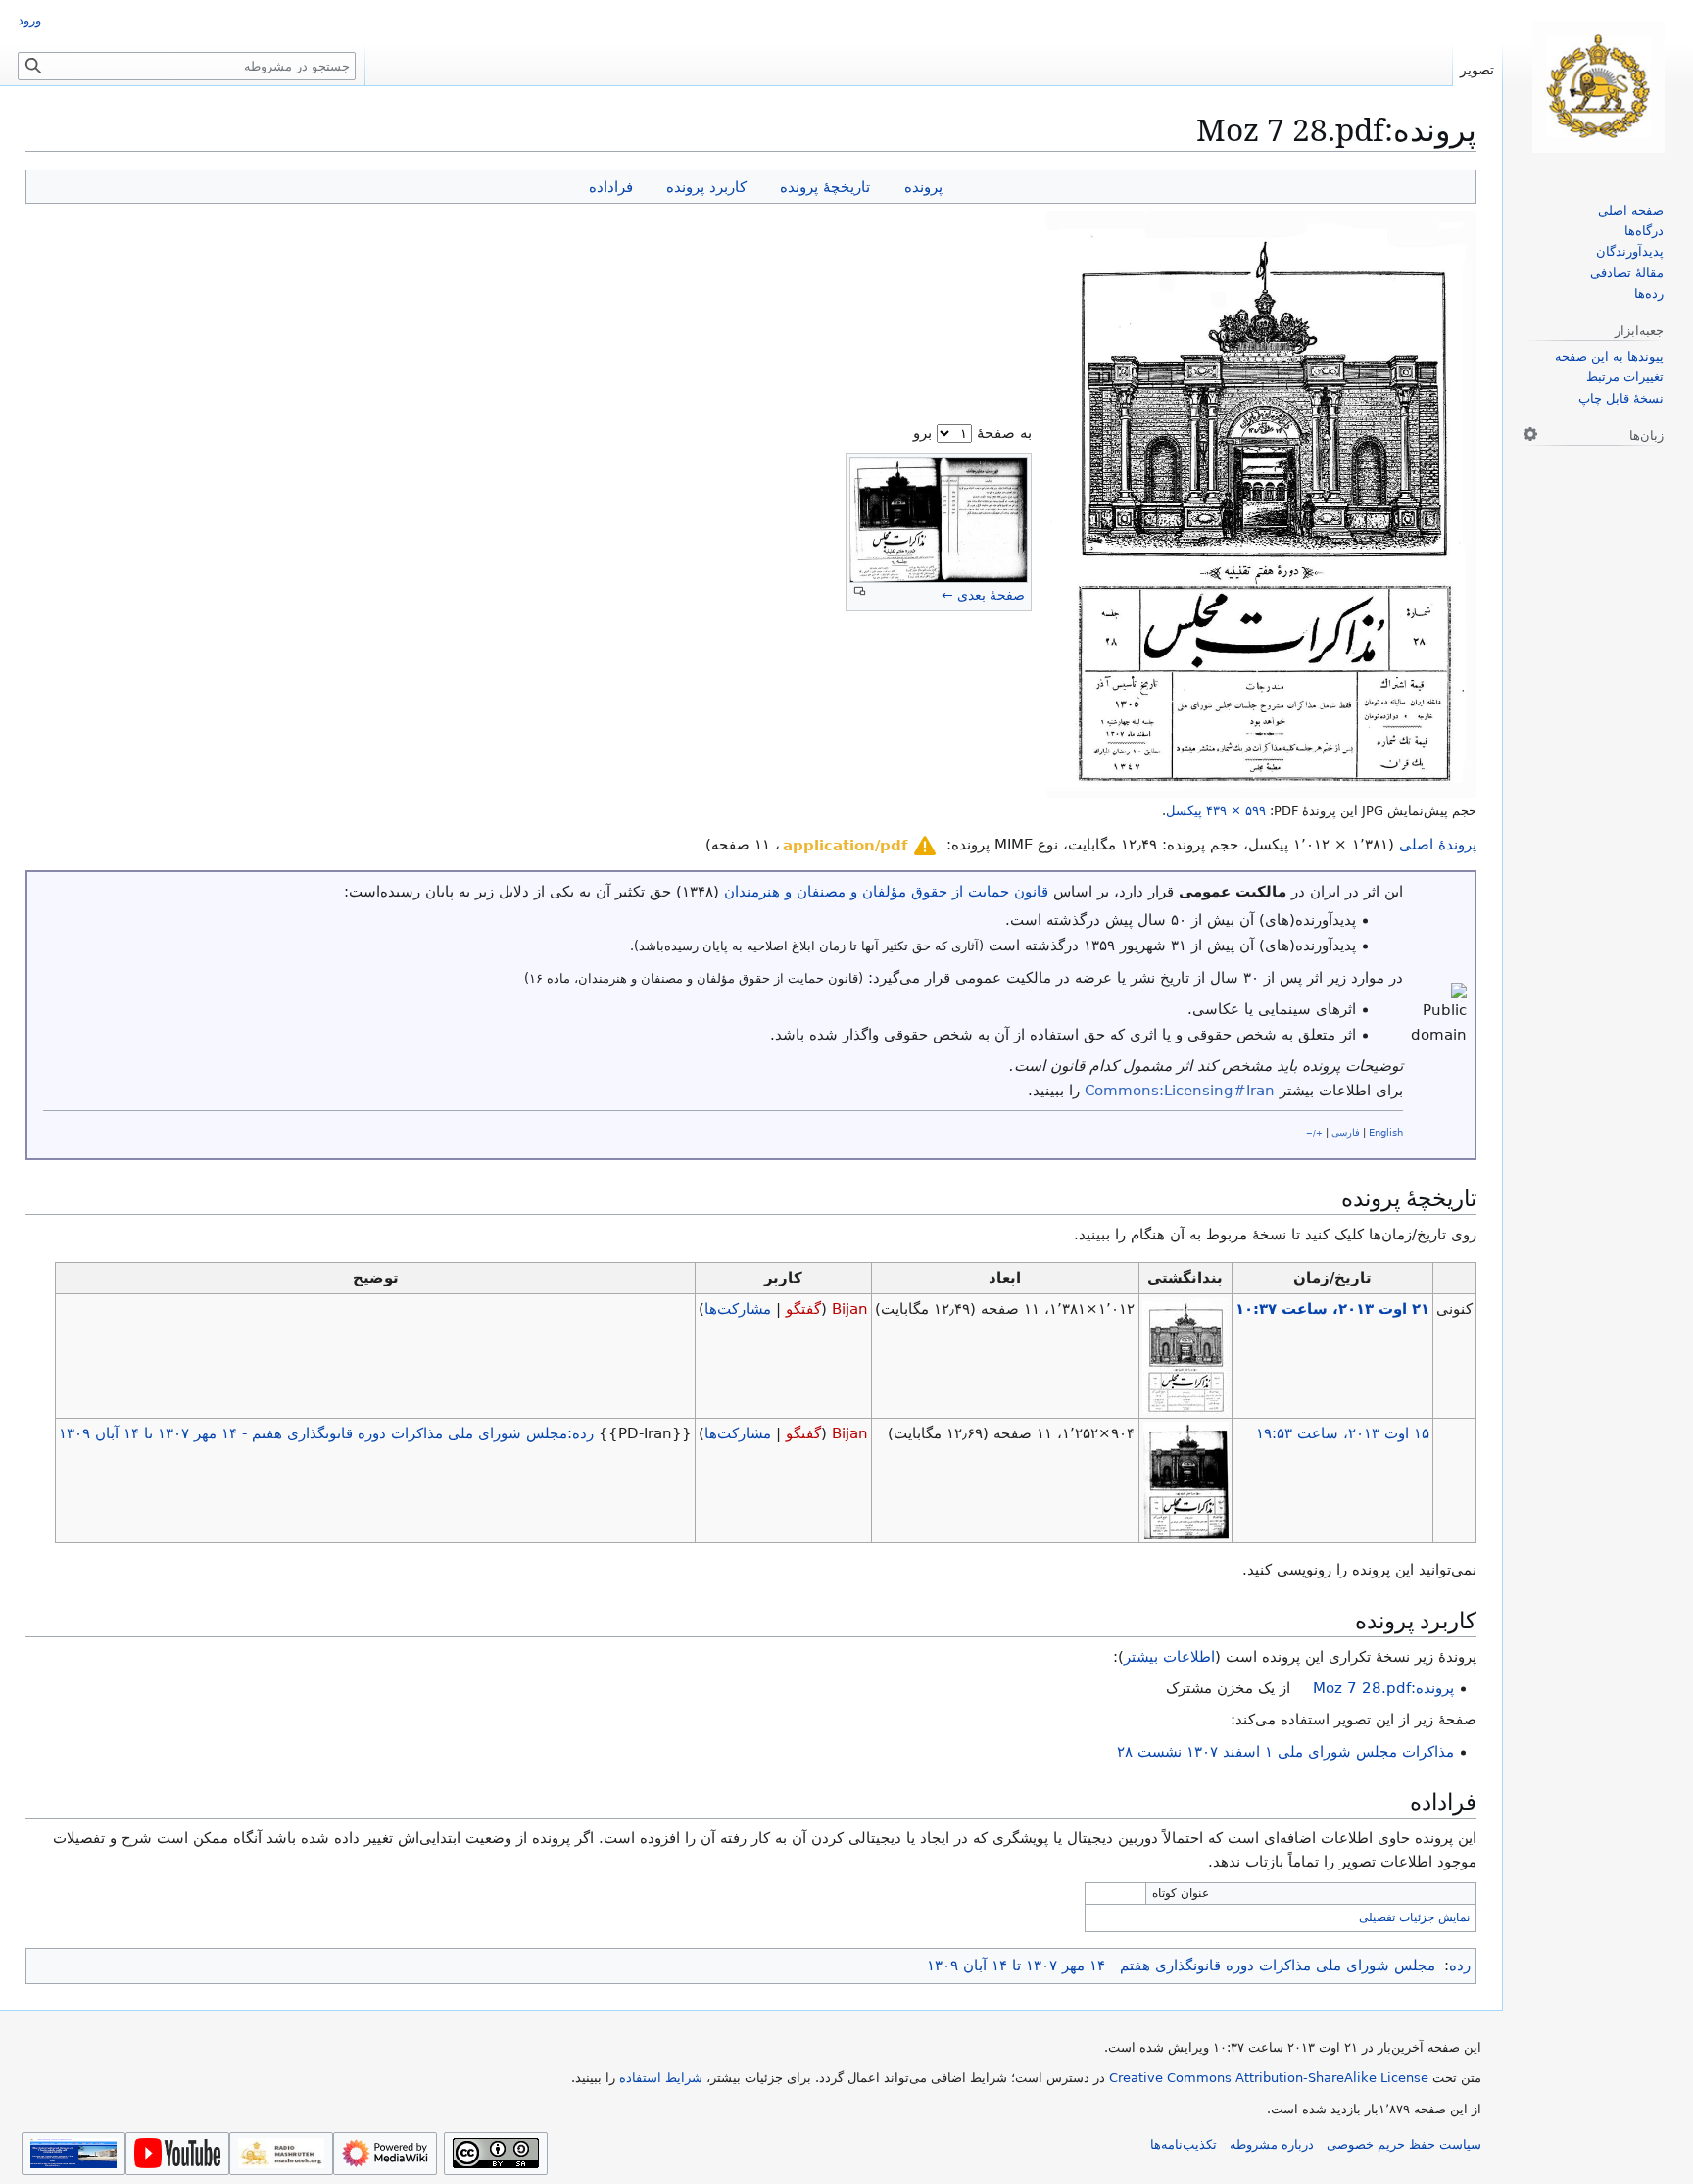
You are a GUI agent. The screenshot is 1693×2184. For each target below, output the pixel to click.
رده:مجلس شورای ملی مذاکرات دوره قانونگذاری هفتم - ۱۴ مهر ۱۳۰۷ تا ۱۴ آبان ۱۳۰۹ (326, 1433)
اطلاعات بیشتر (1169, 1657)
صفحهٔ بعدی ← (983, 595)
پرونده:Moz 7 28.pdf (1383, 1688)
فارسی (1346, 1132)
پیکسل (1216, 811)
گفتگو (803, 1309)
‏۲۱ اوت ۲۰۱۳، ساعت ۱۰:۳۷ (1332, 1309)
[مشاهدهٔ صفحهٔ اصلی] (1598, 87)
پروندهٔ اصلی (1438, 845)
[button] (861, 846)
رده (1460, 1966)
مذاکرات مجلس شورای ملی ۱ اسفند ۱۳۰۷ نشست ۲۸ (1285, 1752)
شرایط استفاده (661, 2078)
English (1386, 1132)
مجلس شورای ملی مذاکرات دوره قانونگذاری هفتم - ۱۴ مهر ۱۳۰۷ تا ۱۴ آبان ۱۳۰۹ (1181, 1966)
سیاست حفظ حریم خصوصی (1404, 2144)
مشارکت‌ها (738, 1309)
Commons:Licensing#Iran (1180, 1091)
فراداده (611, 187)
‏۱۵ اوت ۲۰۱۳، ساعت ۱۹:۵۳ (1343, 1433)
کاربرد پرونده (706, 187)
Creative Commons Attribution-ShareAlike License (1269, 2078)
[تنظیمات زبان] (1530, 434)
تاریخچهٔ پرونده (825, 187)
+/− (1314, 1133)
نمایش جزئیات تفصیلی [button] (1414, 1917)
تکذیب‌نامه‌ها (1184, 2144)
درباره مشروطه (1272, 2144)
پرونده (923, 187)
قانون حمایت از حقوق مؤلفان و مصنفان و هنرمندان (886, 892)
